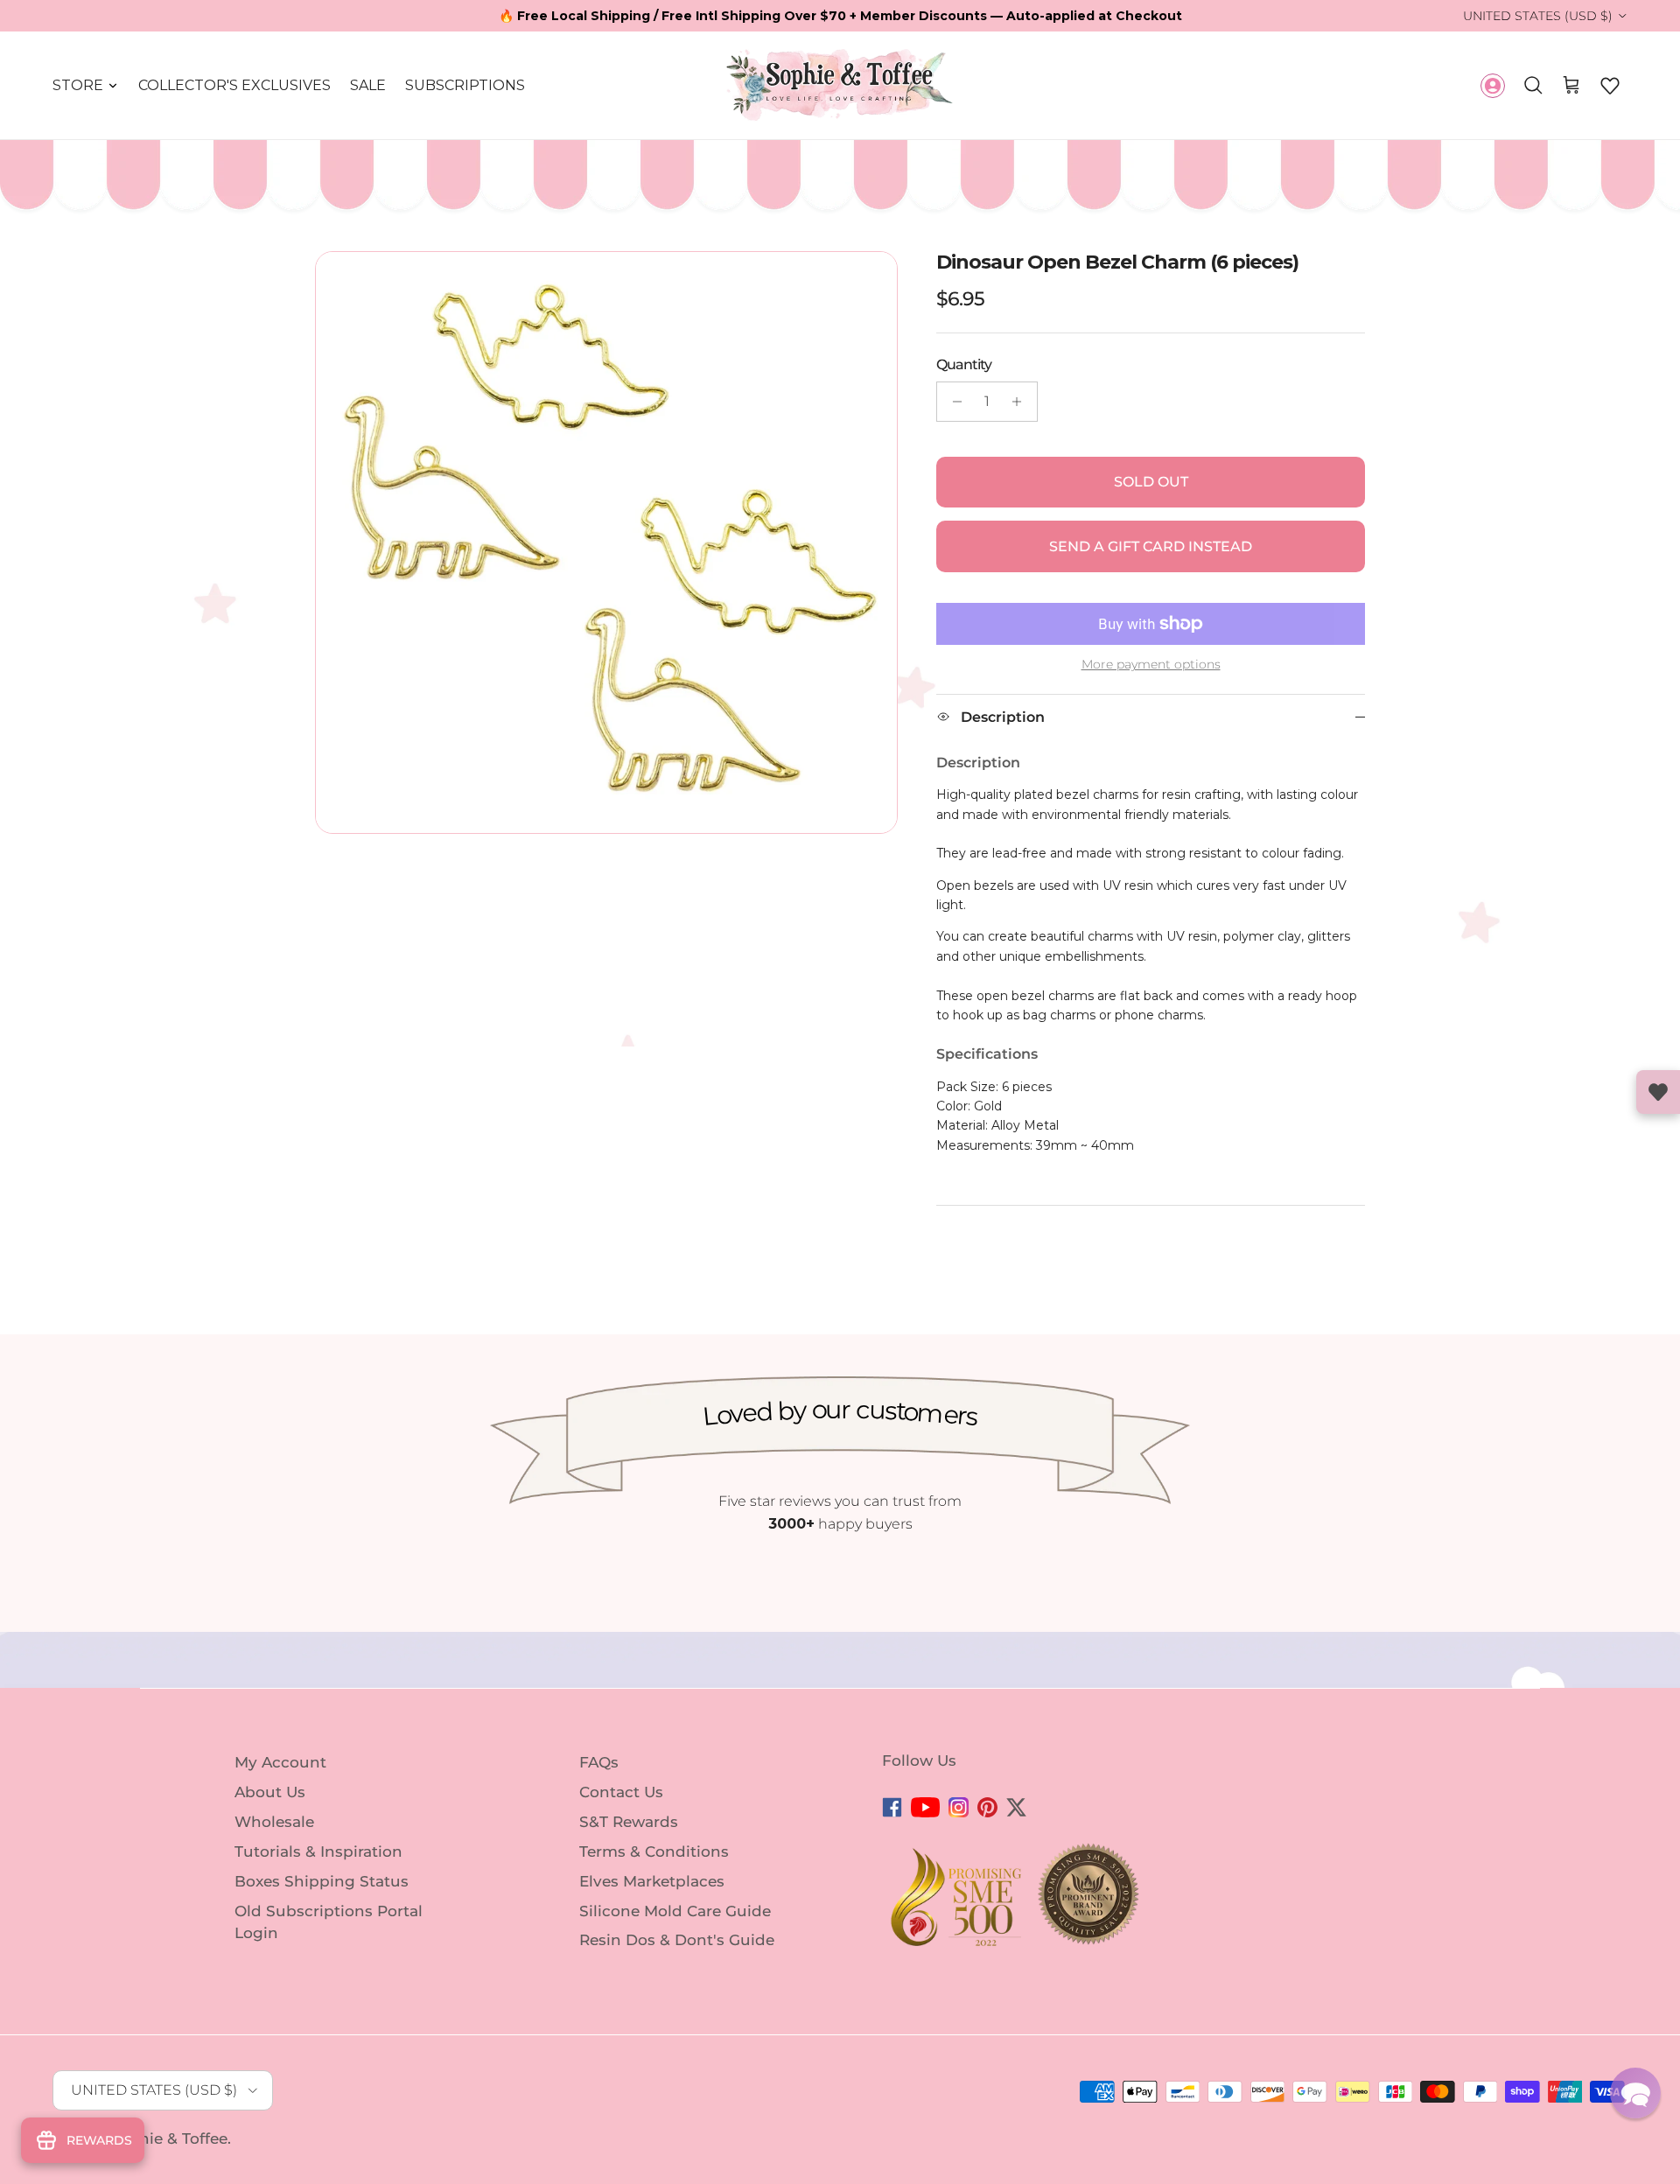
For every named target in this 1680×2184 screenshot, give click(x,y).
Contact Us (621, 1792)
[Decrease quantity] (952, 402)
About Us (270, 1792)
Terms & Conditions (654, 1851)
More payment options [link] (1151, 665)
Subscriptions (465, 85)
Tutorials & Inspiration (318, 1851)
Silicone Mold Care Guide (675, 1910)
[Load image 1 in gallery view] (606, 542)
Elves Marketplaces (652, 1881)
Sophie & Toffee (168, 2138)
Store (78, 85)
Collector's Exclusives (234, 85)
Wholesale (274, 1822)
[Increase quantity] (1022, 402)
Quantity (964, 364)
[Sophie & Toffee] (840, 85)
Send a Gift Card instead (1151, 546)
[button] (1610, 86)
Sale (368, 85)
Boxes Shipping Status (322, 1881)
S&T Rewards (629, 1822)
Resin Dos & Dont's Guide (677, 1940)
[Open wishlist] (1658, 1092)
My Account (280, 1762)
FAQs (599, 1762)
